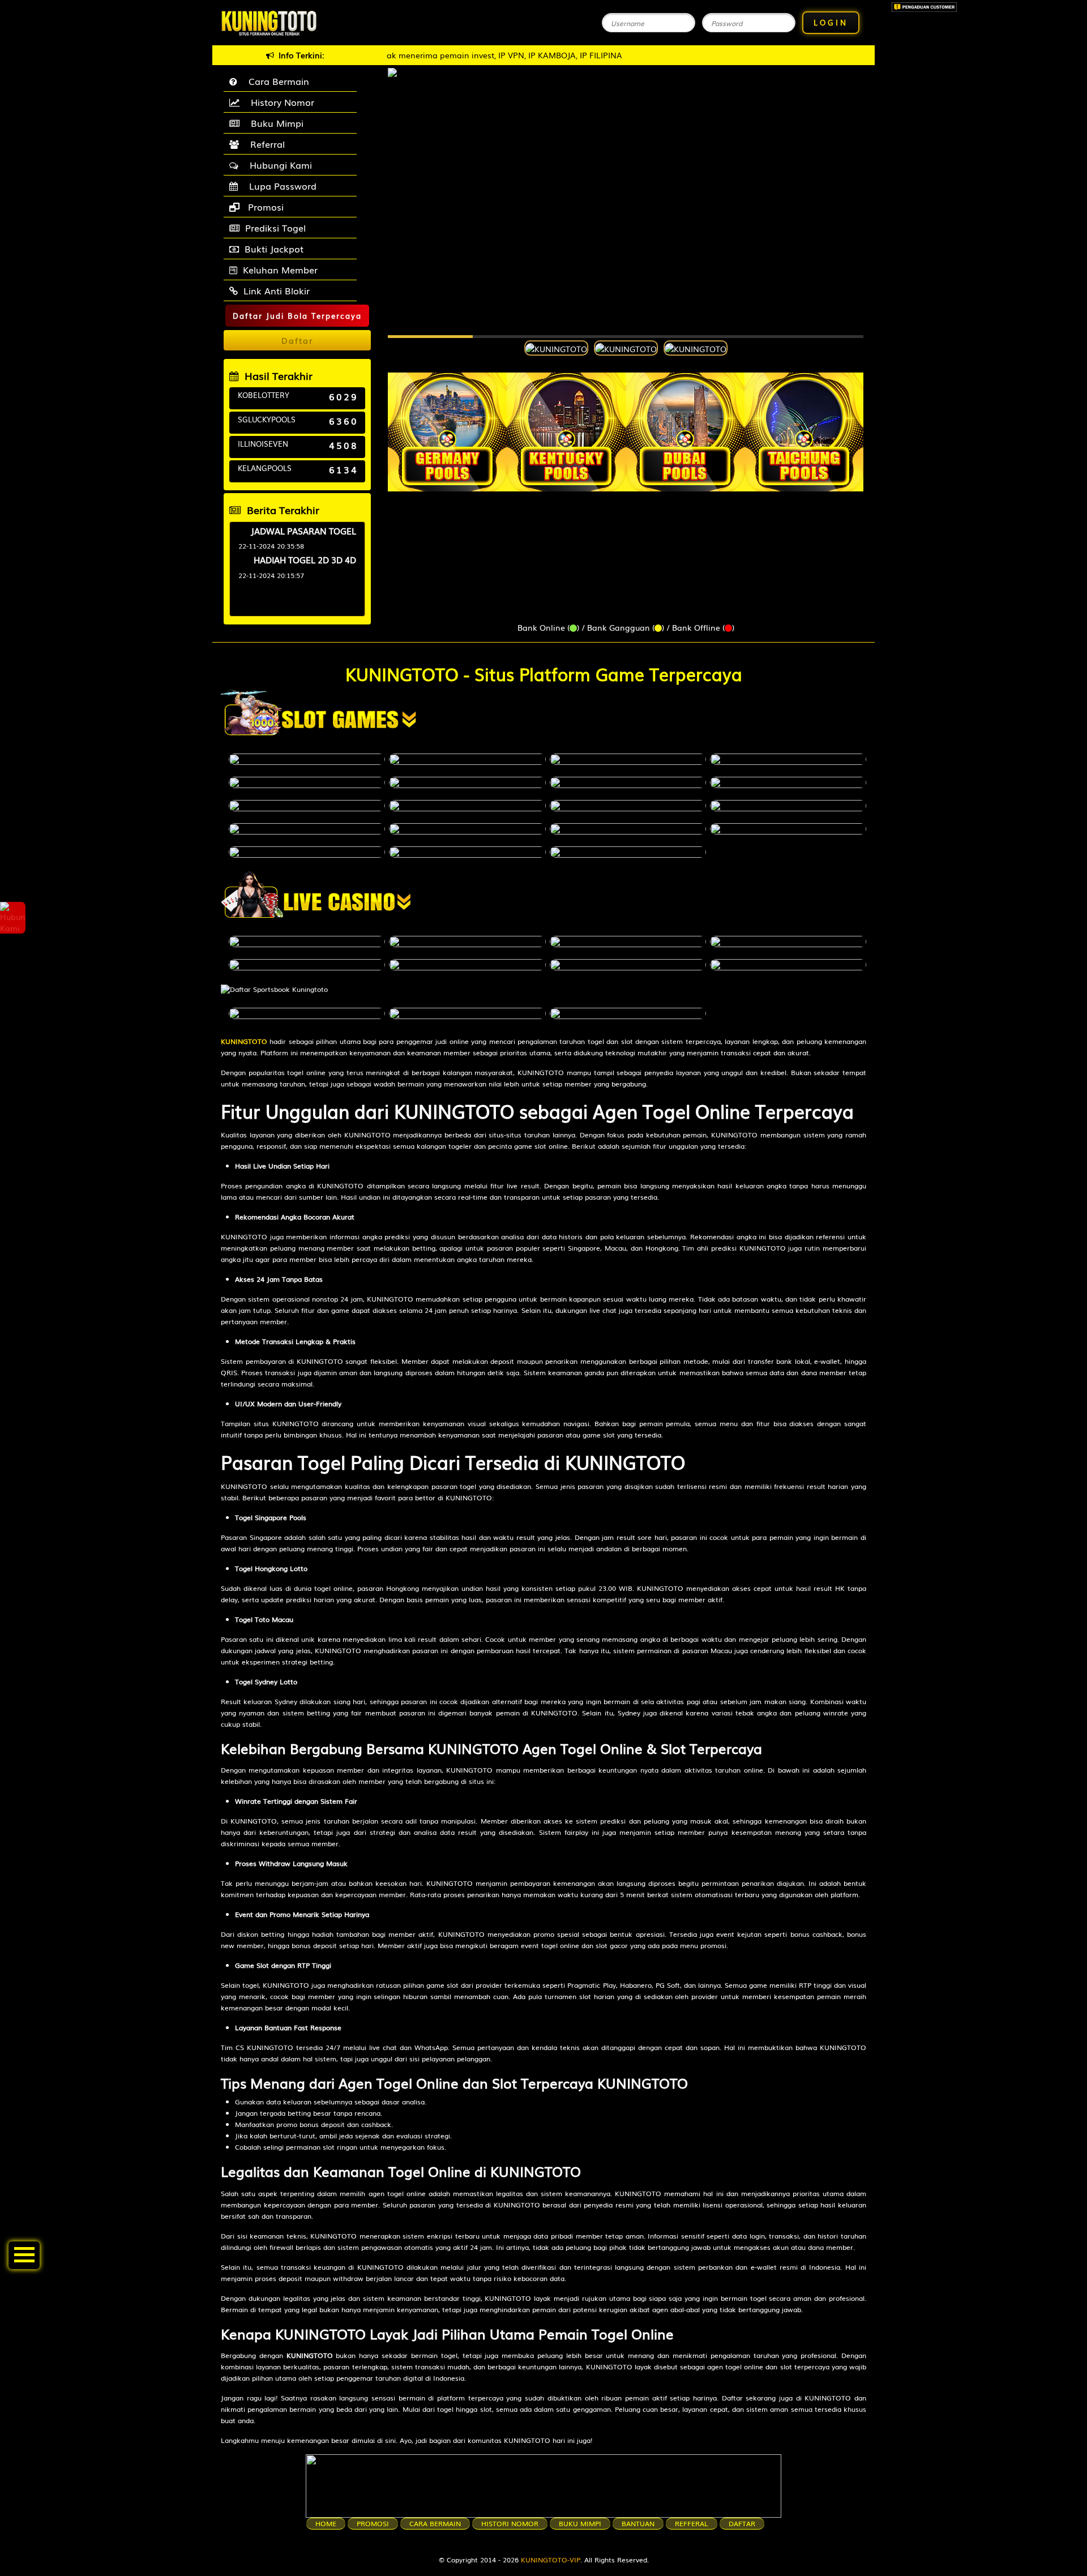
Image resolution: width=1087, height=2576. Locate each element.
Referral (265, 144)
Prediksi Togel (275, 228)
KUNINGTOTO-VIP (551, 2560)
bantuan (638, 2523)
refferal (692, 2523)
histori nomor (510, 2523)
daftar (742, 2523)
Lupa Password (280, 186)
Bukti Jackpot (274, 249)
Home (326, 2523)
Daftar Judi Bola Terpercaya (297, 316)
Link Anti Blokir (277, 290)
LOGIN (831, 22)
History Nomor (280, 102)
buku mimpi (580, 2523)
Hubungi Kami (278, 165)
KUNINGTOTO (244, 1041)
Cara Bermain (276, 81)
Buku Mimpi (274, 123)
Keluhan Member (280, 269)
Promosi (264, 207)
